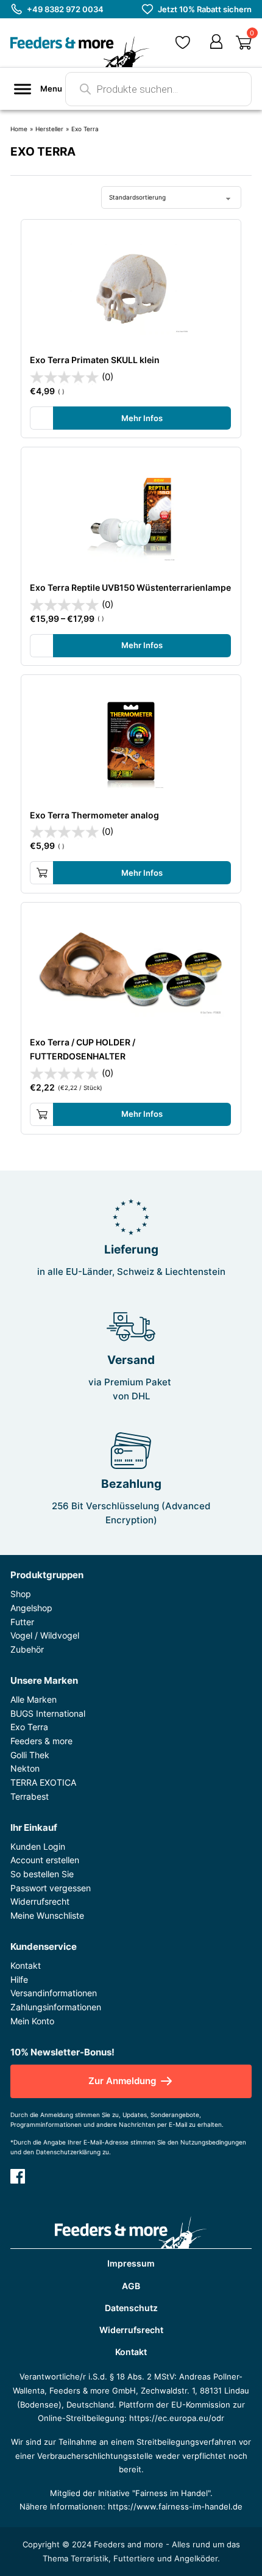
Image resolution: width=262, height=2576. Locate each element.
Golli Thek (30, 1755)
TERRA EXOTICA (43, 1782)
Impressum (131, 2263)
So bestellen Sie (42, 1874)
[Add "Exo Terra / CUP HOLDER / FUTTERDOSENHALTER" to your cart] (42, 1114)
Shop (21, 1594)
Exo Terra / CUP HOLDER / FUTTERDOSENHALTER (83, 1049)
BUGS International (48, 1713)
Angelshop (31, 1608)
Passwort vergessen (51, 1888)
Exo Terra (29, 1727)
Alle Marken (34, 1699)
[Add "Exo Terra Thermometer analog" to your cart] (42, 873)
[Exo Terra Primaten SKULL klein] (131, 289)
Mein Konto (32, 2021)
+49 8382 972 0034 (65, 9)
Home (19, 129)
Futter (22, 1622)
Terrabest (30, 1796)
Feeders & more (41, 1741)
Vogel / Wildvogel (45, 1635)
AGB (131, 2286)
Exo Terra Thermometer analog (94, 815)
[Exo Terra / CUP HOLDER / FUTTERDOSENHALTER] (131, 972)
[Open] (244, 43)
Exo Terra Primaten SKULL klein (95, 360)
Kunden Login (38, 1846)
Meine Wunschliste (47, 1915)
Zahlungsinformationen (56, 2007)
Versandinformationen (54, 1993)
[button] (183, 42)
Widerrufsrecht (40, 1901)
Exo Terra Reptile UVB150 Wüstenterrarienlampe (130, 587)
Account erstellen (45, 1860)
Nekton (25, 1768)
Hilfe (19, 1979)
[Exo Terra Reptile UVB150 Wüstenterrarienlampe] (131, 517)
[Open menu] (23, 89)
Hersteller (49, 129)
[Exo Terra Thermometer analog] (131, 744)
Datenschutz (131, 2308)
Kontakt (26, 1965)
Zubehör (27, 1649)
